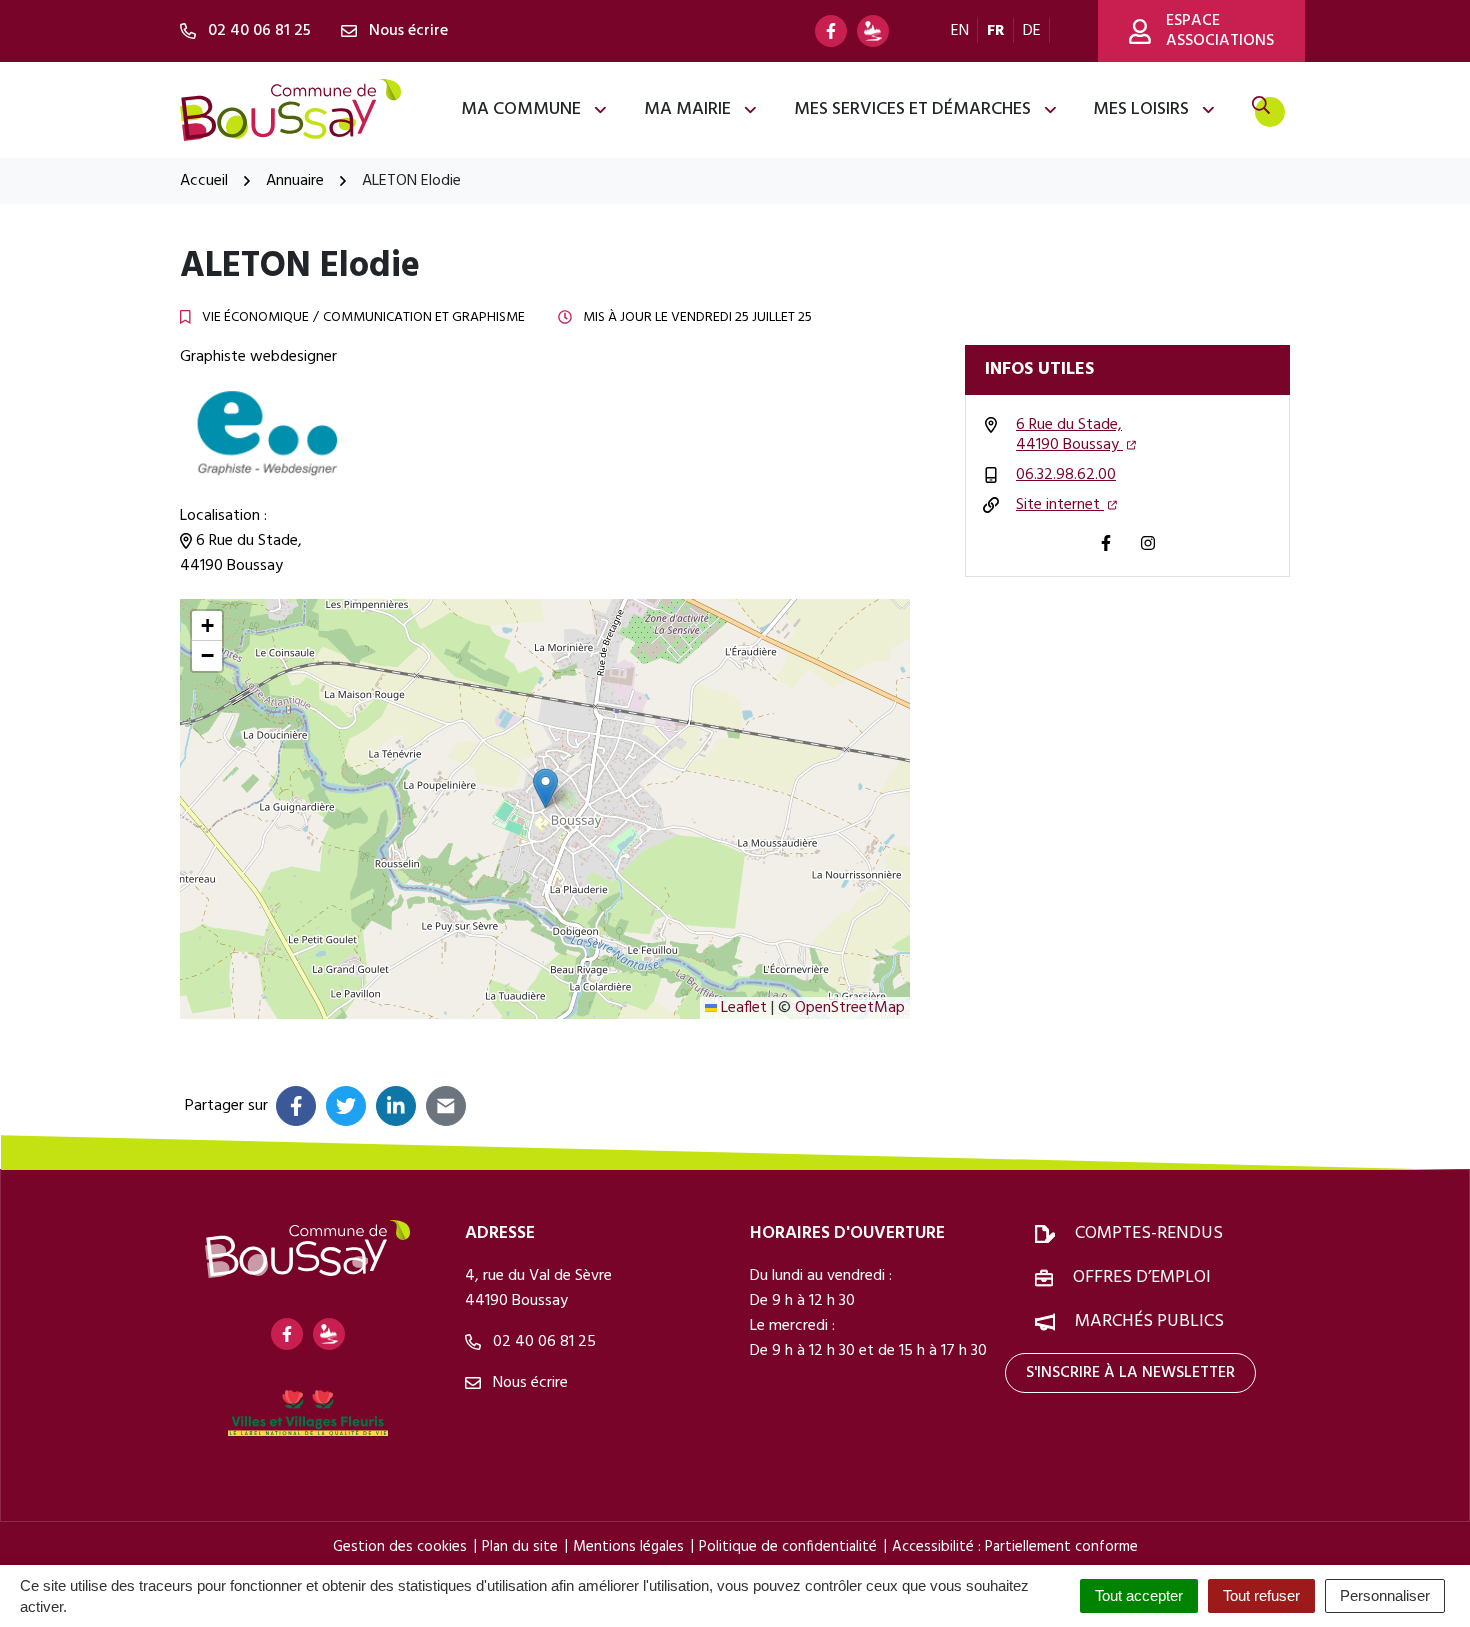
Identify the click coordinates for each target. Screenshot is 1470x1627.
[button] (545, 788)
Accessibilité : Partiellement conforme (1015, 1547)
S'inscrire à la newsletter (1130, 1373)
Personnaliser (1385, 1595)
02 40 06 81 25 (542, 1342)
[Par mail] (446, 1106)
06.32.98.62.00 (1066, 475)
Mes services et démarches (912, 109)
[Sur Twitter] (346, 1106)
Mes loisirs (1141, 109)
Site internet (1060, 505)
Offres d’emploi (1142, 1277)
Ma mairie (687, 109)
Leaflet (742, 1008)
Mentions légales (628, 1547)
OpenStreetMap (850, 1008)
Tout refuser (1261, 1595)
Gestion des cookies (400, 1547)
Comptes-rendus (1149, 1233)
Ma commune (521, 109)
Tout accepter (1139, 1595)
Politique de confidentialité (788, 1547)
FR (996, 31)
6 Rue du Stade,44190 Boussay (1069, 435)
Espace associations (1220, 31)
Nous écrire (528, 1383)
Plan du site (520, 1547)
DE (1032, 31)
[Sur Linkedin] (396, 1106)
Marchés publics (1149, 1321)
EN (960, 31)
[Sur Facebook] (296, 1106)
